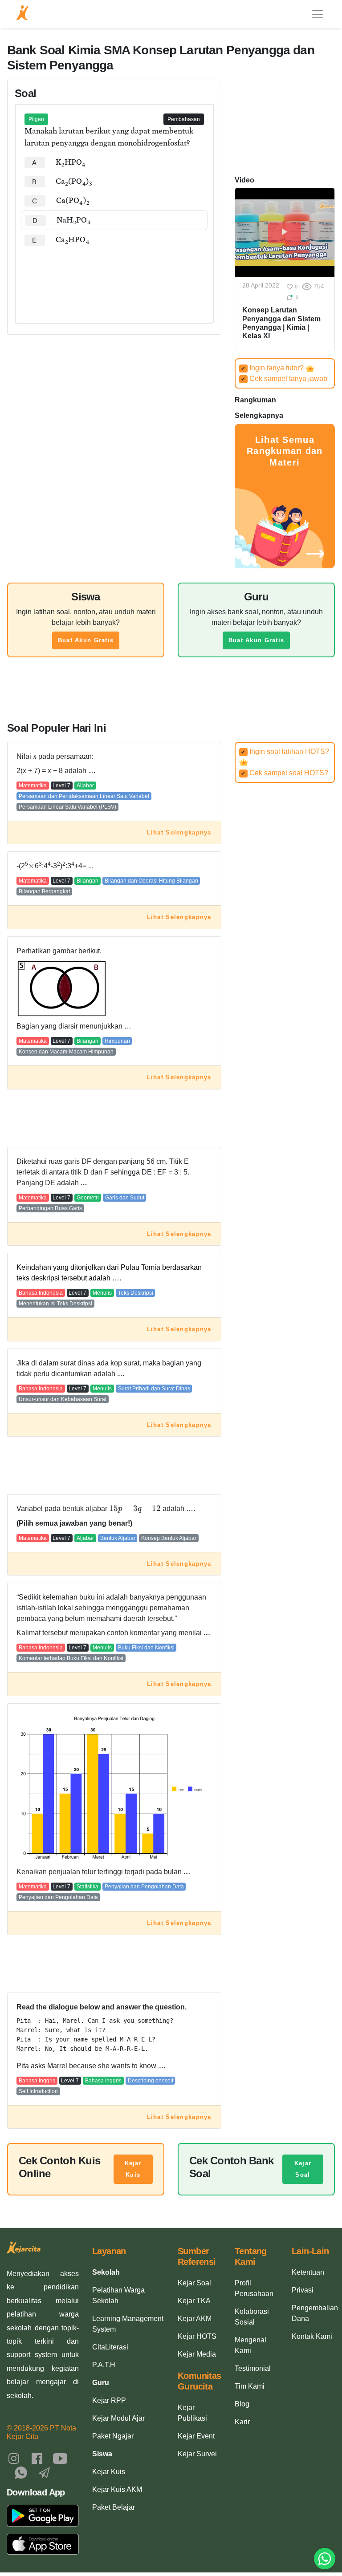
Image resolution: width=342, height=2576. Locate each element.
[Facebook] (37, 2458)
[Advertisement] (114, 276)
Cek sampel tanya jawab (284, 379)
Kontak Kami (312, 2336)
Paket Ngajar (113, 2436)
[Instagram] (14, 2458)
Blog (242, 2404)
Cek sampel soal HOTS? (285, 773)
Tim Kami (250, 2386)
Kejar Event (196, 2436)
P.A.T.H (104, 2365)
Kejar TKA (194, 2301)
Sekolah (106, 2272)
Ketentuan (308, 2272)
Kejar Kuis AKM (117, 2489)
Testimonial (253, 2368)
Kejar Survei (197, 2454)
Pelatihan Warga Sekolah (118, 2295)
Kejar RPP (109, 2400)
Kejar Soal (303, 2169)
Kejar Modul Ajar (118, 2418)
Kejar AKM (195, 2319)
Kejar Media (197, 2354)
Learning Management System (128, 2324)
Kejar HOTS (197, 2336)
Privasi (303, 2290)
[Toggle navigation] (318, 14)
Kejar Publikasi (192, 2413)
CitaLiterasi (110, 2347)
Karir (242, 2422)
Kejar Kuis (133, 2169)
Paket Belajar (114, 2507)
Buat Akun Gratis (86, 640)
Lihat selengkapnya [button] (179, 832)
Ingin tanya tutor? (273, 368)
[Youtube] (60, 2458)
